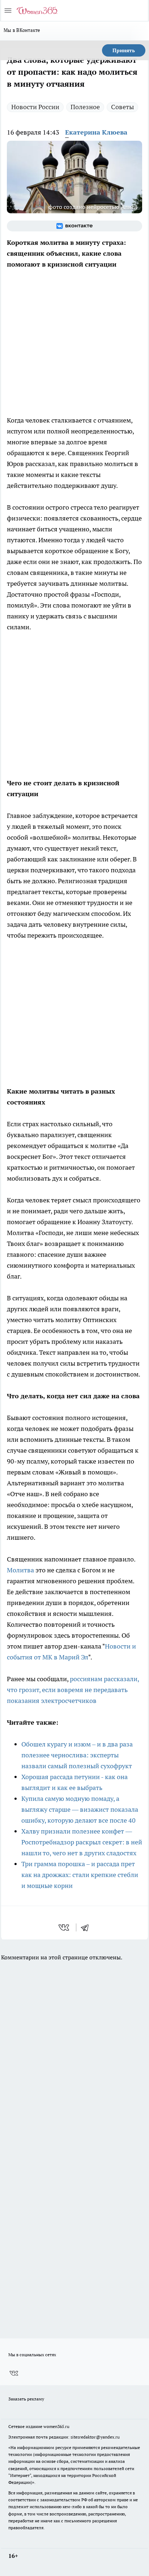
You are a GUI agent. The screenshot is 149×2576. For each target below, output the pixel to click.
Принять (124, 50)
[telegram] (87, 1927)
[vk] (65, 1927)
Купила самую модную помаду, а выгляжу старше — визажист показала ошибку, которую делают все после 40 (80, 1809)
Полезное (85, 107)
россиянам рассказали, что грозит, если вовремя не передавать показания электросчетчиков (73, 1690)
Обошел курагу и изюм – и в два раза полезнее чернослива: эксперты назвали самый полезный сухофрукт (77, 1755)
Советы (122, 107)
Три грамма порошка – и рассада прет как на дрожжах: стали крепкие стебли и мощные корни (80, 1875)
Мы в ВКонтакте (22, 30)
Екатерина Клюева (96, 132)
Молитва (20, 1570)
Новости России (35, 107)
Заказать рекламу (26, 2399)
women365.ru (56, 2426)
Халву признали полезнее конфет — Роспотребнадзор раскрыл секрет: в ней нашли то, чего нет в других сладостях (82, 1842)
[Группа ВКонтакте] (74, 226)
